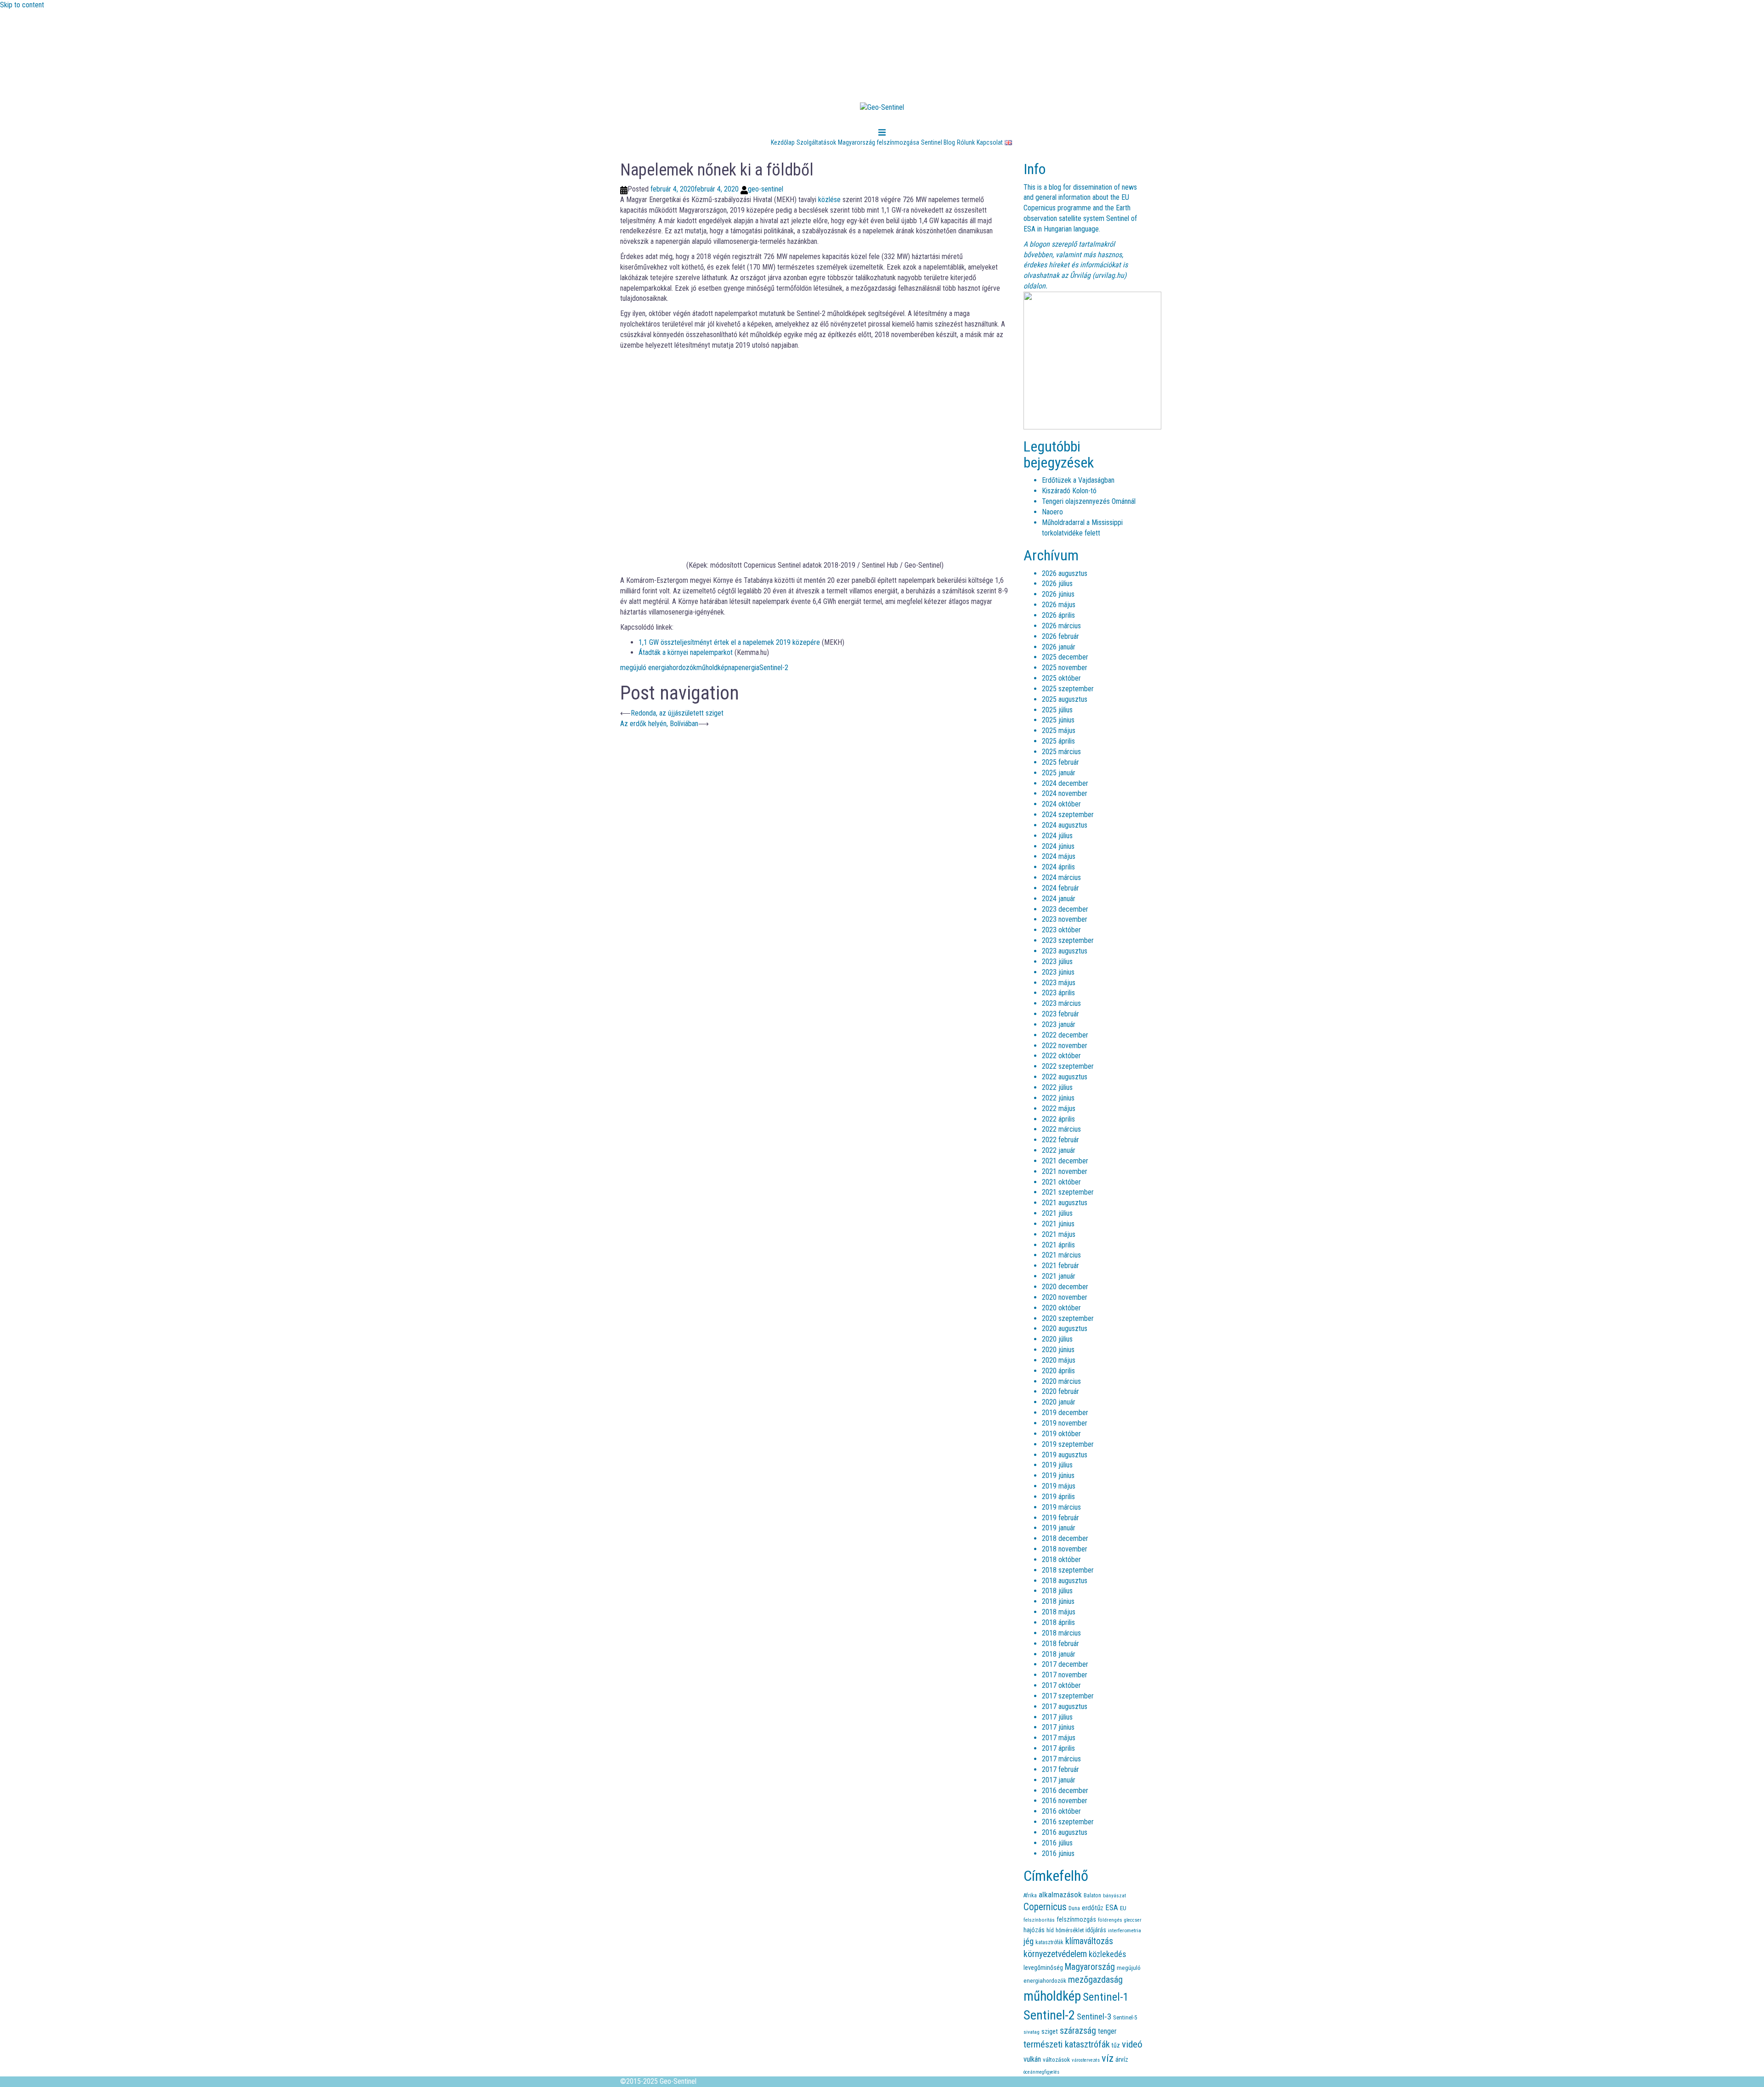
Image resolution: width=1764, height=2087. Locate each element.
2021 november (1065, 1171)
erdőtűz (1093, 1908)
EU (1123, 1908)
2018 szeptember (1068, 1570)
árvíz (1122, 2059)
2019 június (1058, 1475)
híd (1050, 1930)
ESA (1112, 1908)
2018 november (1065, 1549)
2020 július (1057, 1339)
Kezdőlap (783, 142)
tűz (1116, 2045)
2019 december (1065, 1413)
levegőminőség (1043, 1968)
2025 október (1061, 678)
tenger (1107, 2031)
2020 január (1059, 1402)
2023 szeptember (1068, 940)
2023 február (1060, 1014)
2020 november (1065, 1297)
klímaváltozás (1089, 1941)
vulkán (1032, 2059)
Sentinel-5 (1125, 2017)
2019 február (1060, 1518)
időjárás (1096, 1930)
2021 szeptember (1068, 1192)
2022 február (1060, 1140)
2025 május (1059, 730)
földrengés (1110, 1920)
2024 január (1059, 899)
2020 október (1061, 1308)
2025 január (1059, 773)
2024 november (1065, 793)
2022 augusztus (1065, 1077)
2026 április (1058, 615)
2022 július (1057, 1087)
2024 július (1057, 836)
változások (1056, 2059)
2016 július (1057, 1843)
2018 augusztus (1065, 1581)
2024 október (1061, 804)
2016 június (1058, 1853)
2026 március (1061, 626)
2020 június (1058, 1350)
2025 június (1058, 720)
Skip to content (22, 5)
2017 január (1059, 1780)
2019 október (1061, 1434)
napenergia (744, 668)
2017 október (1061, 1685)
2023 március (1061, 1003)
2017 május (1059, 1738)
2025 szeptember (1068, 689)
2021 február (1060, 1266)
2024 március (1061, 877)
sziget (1050, 2031)
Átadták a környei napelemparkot (686, 652)
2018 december (1065, 1538)
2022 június (1058, 1098)
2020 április (1058, 1371)
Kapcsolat (990, 142)
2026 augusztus (1065, 573)
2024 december (1065, 783)
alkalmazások (1060, 1895)
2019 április (1058, 1497)
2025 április (1058, 741)
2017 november (1065, 1675)
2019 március (1061, 1507)
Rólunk (966, 142)
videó (1132, 2044)
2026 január (1059, 647)
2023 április (1058, 993)
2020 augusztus (1065, 1328)
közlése (829, 200)
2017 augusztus (1065, 1706)
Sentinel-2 (774, 668)
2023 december (1065, 909)
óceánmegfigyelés (1041, 2072)
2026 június (1058, 594)
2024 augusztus (1065, 825)
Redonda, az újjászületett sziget (677, 713)
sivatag (1032, 2032)
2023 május (1059, 983)
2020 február (1060, 1391)
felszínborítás (1039, 1920)
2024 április (1058, 867)
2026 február (1060, 636)
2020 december (1065, 1287)
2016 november (1065, 1801)
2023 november (1065, 919)
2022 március (1061, 1129)
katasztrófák (1049, 1942)
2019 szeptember (1068, 1444)
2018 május (1059, 1612)
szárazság (1078, 2031)
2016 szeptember (1068, 1822)
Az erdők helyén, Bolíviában (659, 724)
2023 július (1057, 962)
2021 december (1065, 1161)
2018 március (1061, 1633)
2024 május (1059, 856)
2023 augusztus (1065, 951)
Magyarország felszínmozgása (879, 142)
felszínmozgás (1076, 1920)
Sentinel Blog (938, 142)
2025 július (1057, 710)
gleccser (1133, 1920)
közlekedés (1108, 1954)
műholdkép (712, 668)
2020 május (1059, 1360)
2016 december (1065, 1791)
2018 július (1057, 1591)
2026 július (1057, 584)
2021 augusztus (1065, 1203)
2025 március (1061, 752)
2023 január (1059, 1024)
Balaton (1092, 1895)
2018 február (1060, 1644)
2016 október (1061, 1811)
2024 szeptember (1068, 815)
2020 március (1061, 1381)
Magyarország (1090, 1967)
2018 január (1059, 1654)
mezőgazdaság (1095, 1980)
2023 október (1061, 930)
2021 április (1058, 1245)
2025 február (1060, 762)
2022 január (1059, 1150)
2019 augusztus (1065, 1455)
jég (1029, 1941)
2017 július (1057, 1717)
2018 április (1058, 1622)
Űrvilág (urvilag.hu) (1098, 275)
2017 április (1058, 1748)
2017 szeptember (1068, 1696)
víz (1108, 2058)
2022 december (1065, 1035)
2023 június (1058, 972)
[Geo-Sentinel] (882, 110)
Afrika (1030, 1895)
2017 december (1065, 1664)
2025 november (1065, 668)
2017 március (1061, 1759)
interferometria (1125, 1930)
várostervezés (1086, 2060)
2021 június (1058, 1224)
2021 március (1061, 1255)
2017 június (1058, 1727)
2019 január (1059, 1528)
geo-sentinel (766, 189)
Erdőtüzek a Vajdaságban (1078, 480)
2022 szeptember (1068, 1066)
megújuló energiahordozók (658, 668)
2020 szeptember (1068, 1318)
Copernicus (1045, 1907)
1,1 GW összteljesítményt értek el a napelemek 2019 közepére (729, 642)
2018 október (1061, 1560)
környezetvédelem (1055, 1954)
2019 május (1059, 1486)
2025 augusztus (1065, 699)
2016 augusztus (1065, 1832)
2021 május (1059, 1234)
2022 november (1065, 1046)
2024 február (1060, 888)
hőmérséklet (1070, 1930)
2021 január (1059, 1276)
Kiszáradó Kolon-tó (1069, 491)
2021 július (1057, 1213)
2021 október (1061, 1182)
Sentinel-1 (1106, 1997)
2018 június (1058, 1601)
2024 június (1058, 846)
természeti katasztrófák (1067, 2044)
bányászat (1114, 1895)
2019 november (1065, 1423)
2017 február (1060, 1769)
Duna (1074, 1908)
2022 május (1059, 1108)
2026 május (1059, 605)
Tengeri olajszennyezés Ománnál (1089, 501)
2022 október (1061, 1056)
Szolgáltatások (816, 142)
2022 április (1058, 1119)
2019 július (1057, 1465)
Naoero (1052, 512)
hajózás (1034, 1930)
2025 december (1065, 657)
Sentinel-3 (1094, 2017)
